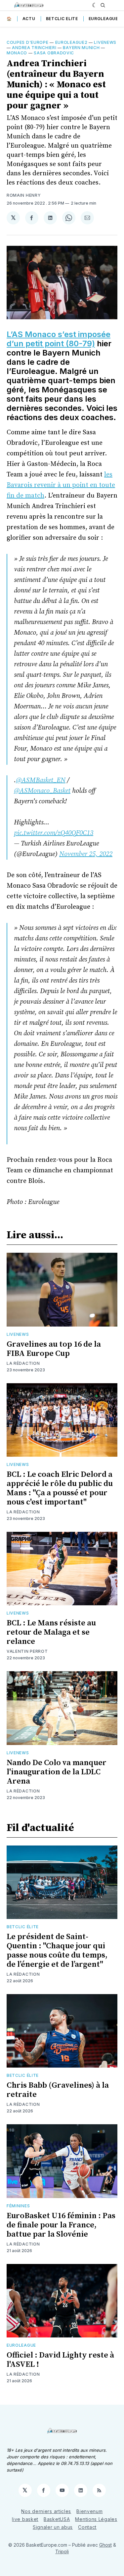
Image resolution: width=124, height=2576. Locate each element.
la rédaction (23, 1363)
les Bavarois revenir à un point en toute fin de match (61, 485)
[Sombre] (95, 5)
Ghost (105, 2545)
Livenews (105, 42)
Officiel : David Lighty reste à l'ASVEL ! (60, 2360)
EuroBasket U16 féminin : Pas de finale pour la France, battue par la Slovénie (61, 2225)
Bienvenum (89, 2511)
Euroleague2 (71, 42)
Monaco (17, 53)
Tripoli (62, 2551)
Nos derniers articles (46, 2511)
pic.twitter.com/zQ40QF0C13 (54, 833)
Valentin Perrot (27, 1651)
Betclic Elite (62, 19)
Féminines (18, 2206)
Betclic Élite (23, 1927)
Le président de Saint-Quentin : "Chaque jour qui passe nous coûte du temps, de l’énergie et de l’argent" (57, 1951)
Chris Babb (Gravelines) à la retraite (58, 2090)
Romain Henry (24, 195)
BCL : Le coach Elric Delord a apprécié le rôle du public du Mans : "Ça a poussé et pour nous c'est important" (60, 1488)
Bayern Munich (81, 48)
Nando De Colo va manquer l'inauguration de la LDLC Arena (57, 1772)
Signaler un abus (53, 2527)
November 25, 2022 (86, 854)
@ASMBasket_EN (41, 780)
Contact (87, 2527)
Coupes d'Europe (28, 42)
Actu (29, 19)
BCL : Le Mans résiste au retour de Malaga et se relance (51, 1632)
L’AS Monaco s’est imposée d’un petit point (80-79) (59, 339)
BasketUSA (57, 2519)
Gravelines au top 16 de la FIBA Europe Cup (54, 1349)
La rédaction (23, 1974)
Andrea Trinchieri (34, 48)
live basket (25, 2519)
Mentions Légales (96, 2519)
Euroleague (103, 19)
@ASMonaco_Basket (42, 791)
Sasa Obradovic (54, 53)
